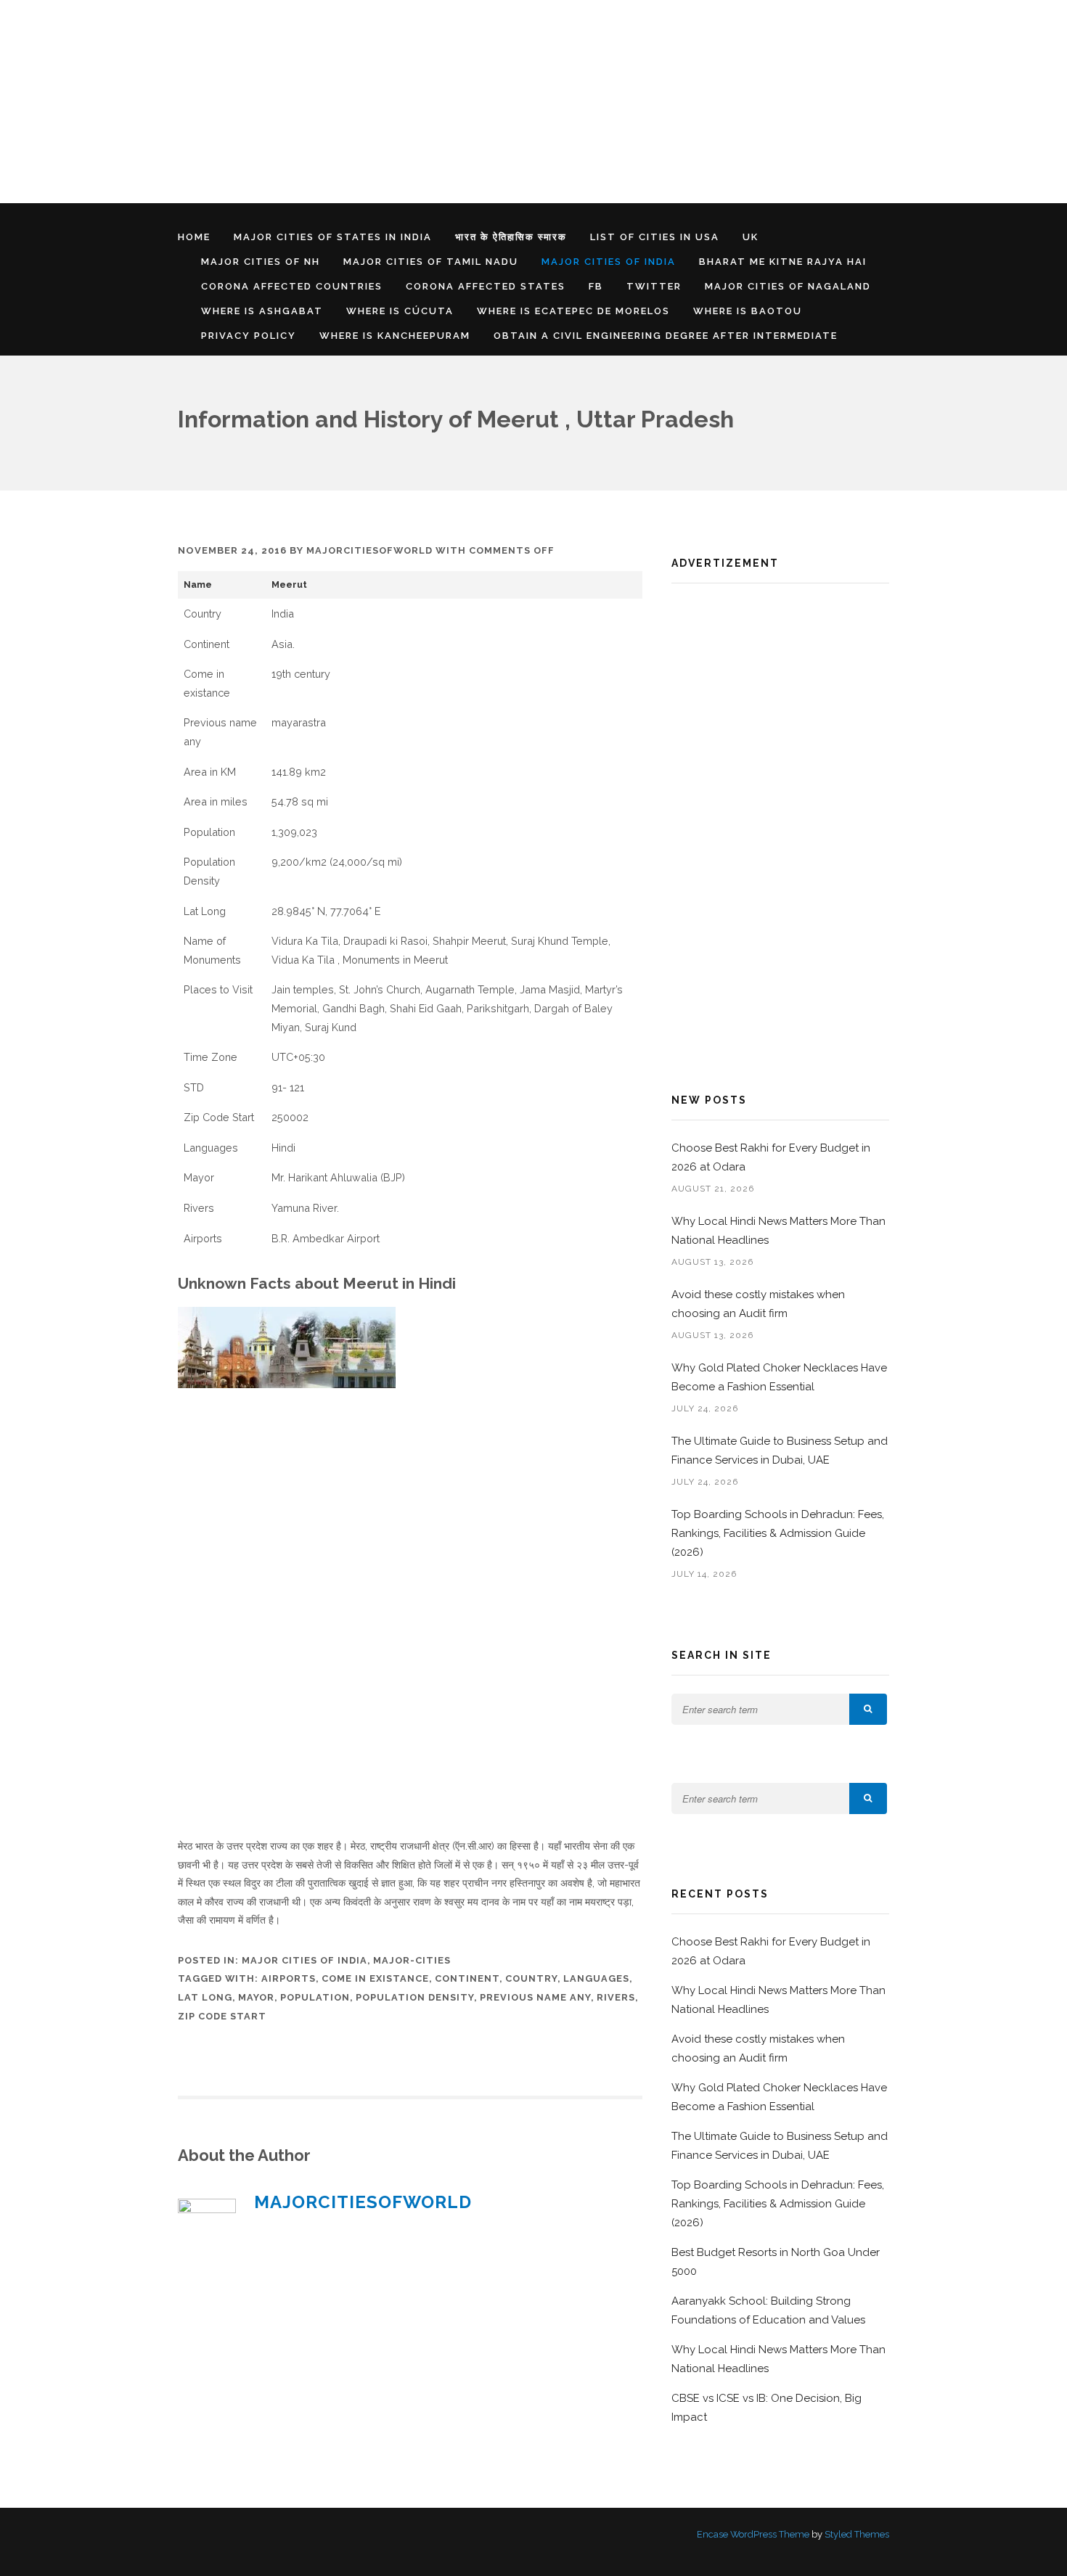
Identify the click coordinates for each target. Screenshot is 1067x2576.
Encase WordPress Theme (753, 2534)
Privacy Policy (249, 336)
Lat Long (205, 1997)
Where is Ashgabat (262, 311)
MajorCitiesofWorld (369, 550)
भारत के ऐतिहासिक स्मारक (511, 237)
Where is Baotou (748, 311)
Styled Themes (857, 2534)
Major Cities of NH (261, 262)
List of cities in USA (655, 237)
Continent (467, 1978)
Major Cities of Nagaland (788, 286)
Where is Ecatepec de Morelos (573, 311)
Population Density (415, 1997)
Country (531, 1978)
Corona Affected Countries (292, 286)
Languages (596, 1978)
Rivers (616, 1997)
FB (596, 286)
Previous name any (535, 1997)
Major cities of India (609, 262)
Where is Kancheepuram (395, 336)
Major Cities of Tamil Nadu (431, 262)
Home (194, 237)
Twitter (654, 286)
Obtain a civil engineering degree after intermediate (666, 336)
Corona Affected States (486, 286)
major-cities (412, 1960)
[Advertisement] (436, 102)
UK (751, 237)
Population (315, 1997)
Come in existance (375, 1978)
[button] (868, 1709)
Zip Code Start (222, 2016)
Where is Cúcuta (400, 311)
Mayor (256, 1997)
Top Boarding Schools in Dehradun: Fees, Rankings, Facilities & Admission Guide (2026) (778, 1533)
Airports (289, 1978)
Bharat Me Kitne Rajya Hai (783, 262)
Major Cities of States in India (333, 237)
